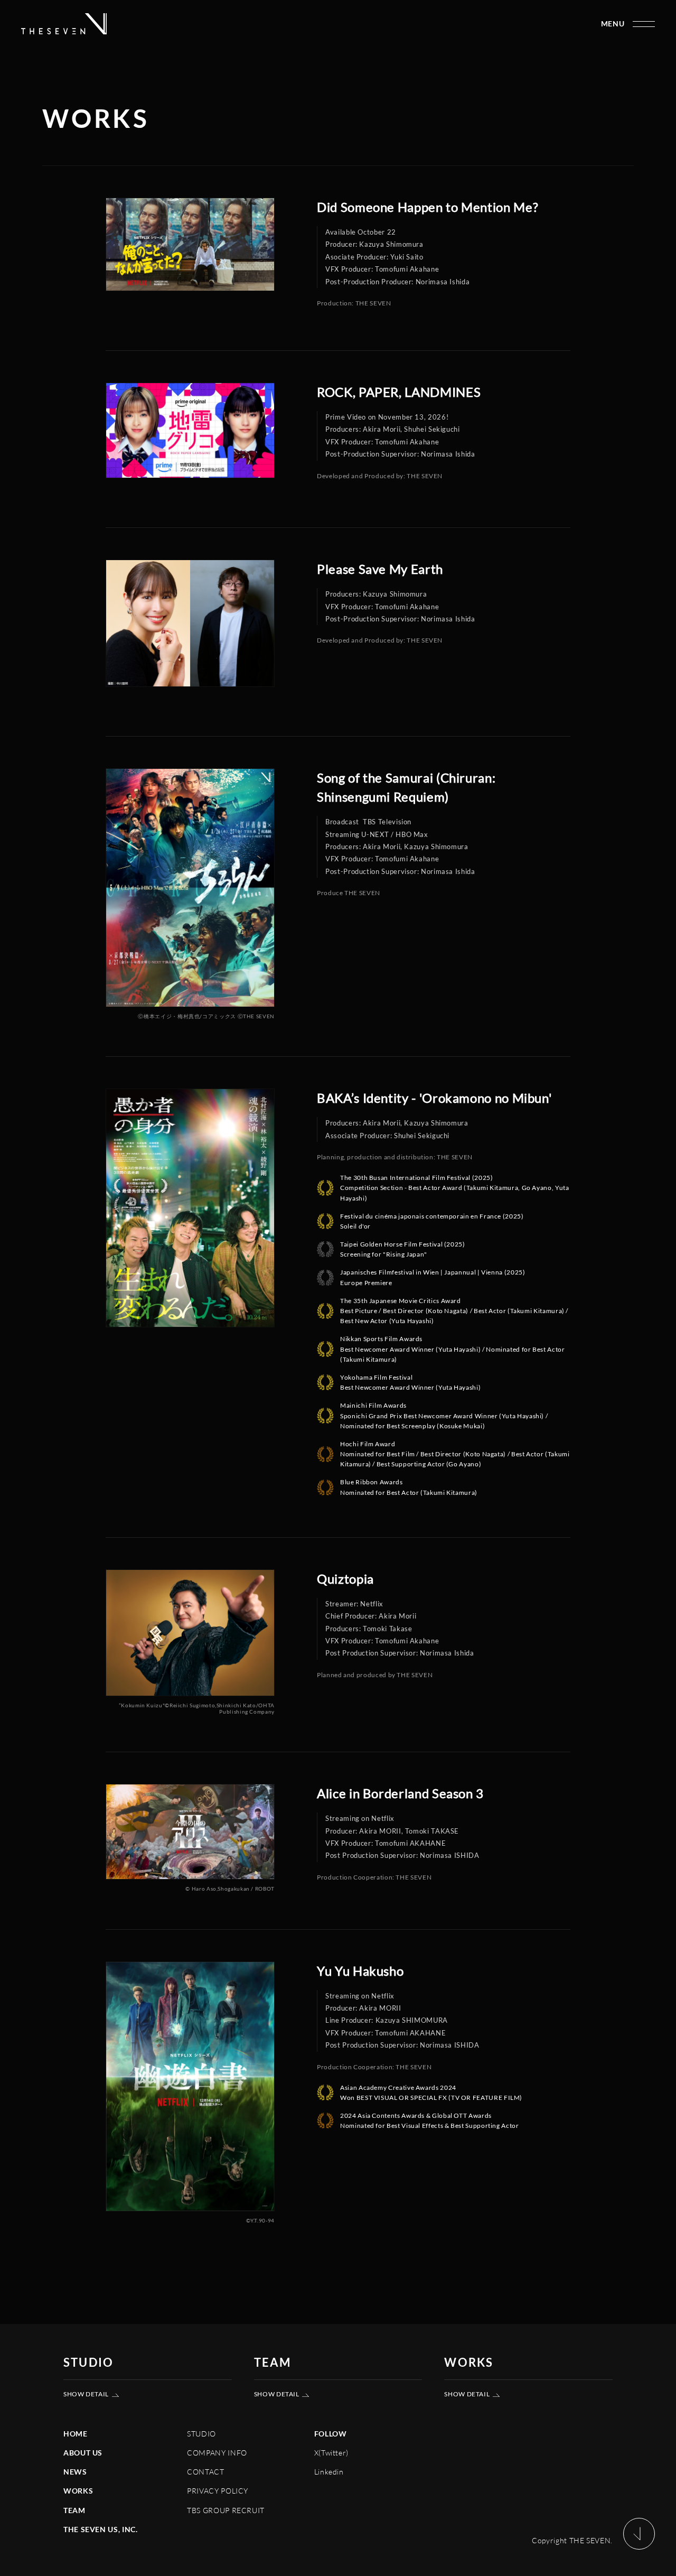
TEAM (74, 2510)
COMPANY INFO (217, 2453)
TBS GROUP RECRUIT (226, 2510)
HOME (76, 2434)
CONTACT (205, 2472)
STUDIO (201, 2434)
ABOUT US (83, 2453)
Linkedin (329, 2472)
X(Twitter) (331, 2453)
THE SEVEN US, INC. (101, 2529)
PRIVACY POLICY (218, 2491)
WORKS (78, 2491)
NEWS (75, 2472)
